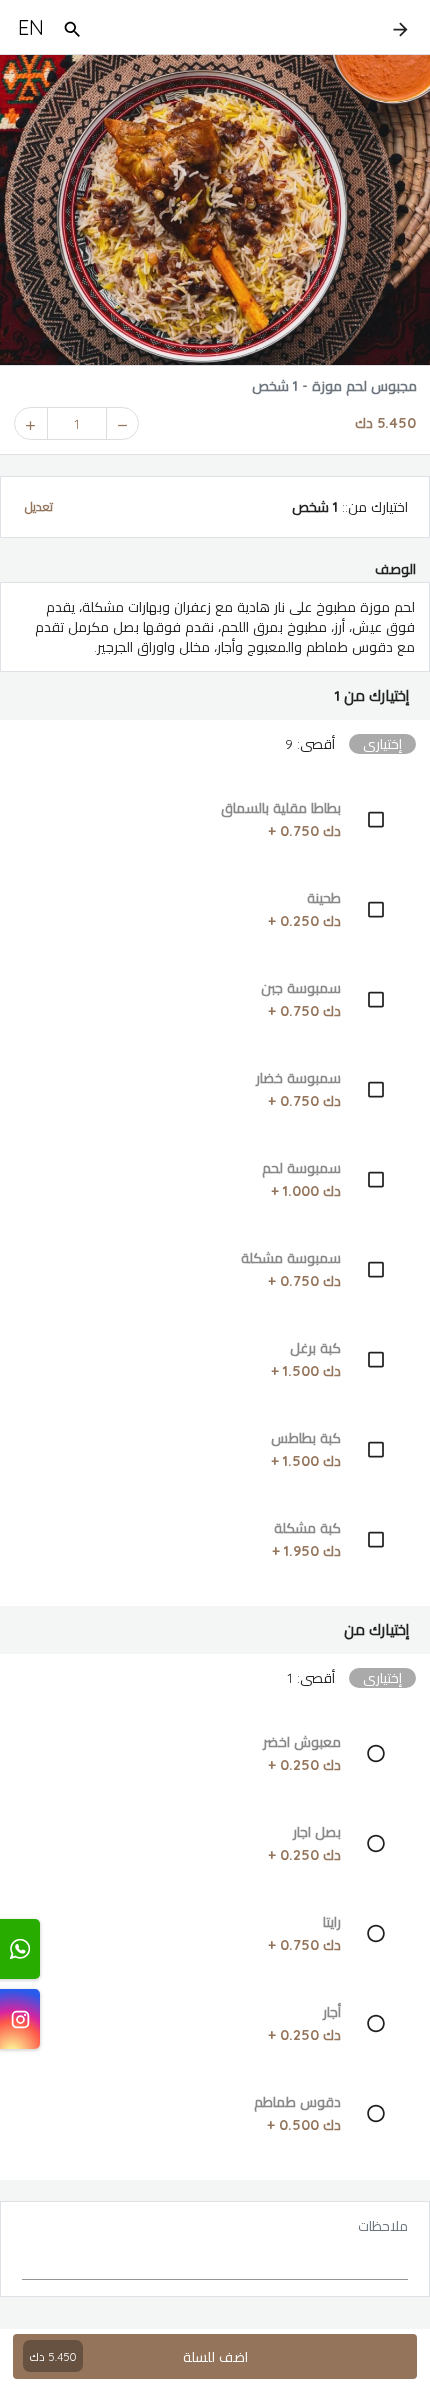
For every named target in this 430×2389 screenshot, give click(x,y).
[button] (215, 696)
